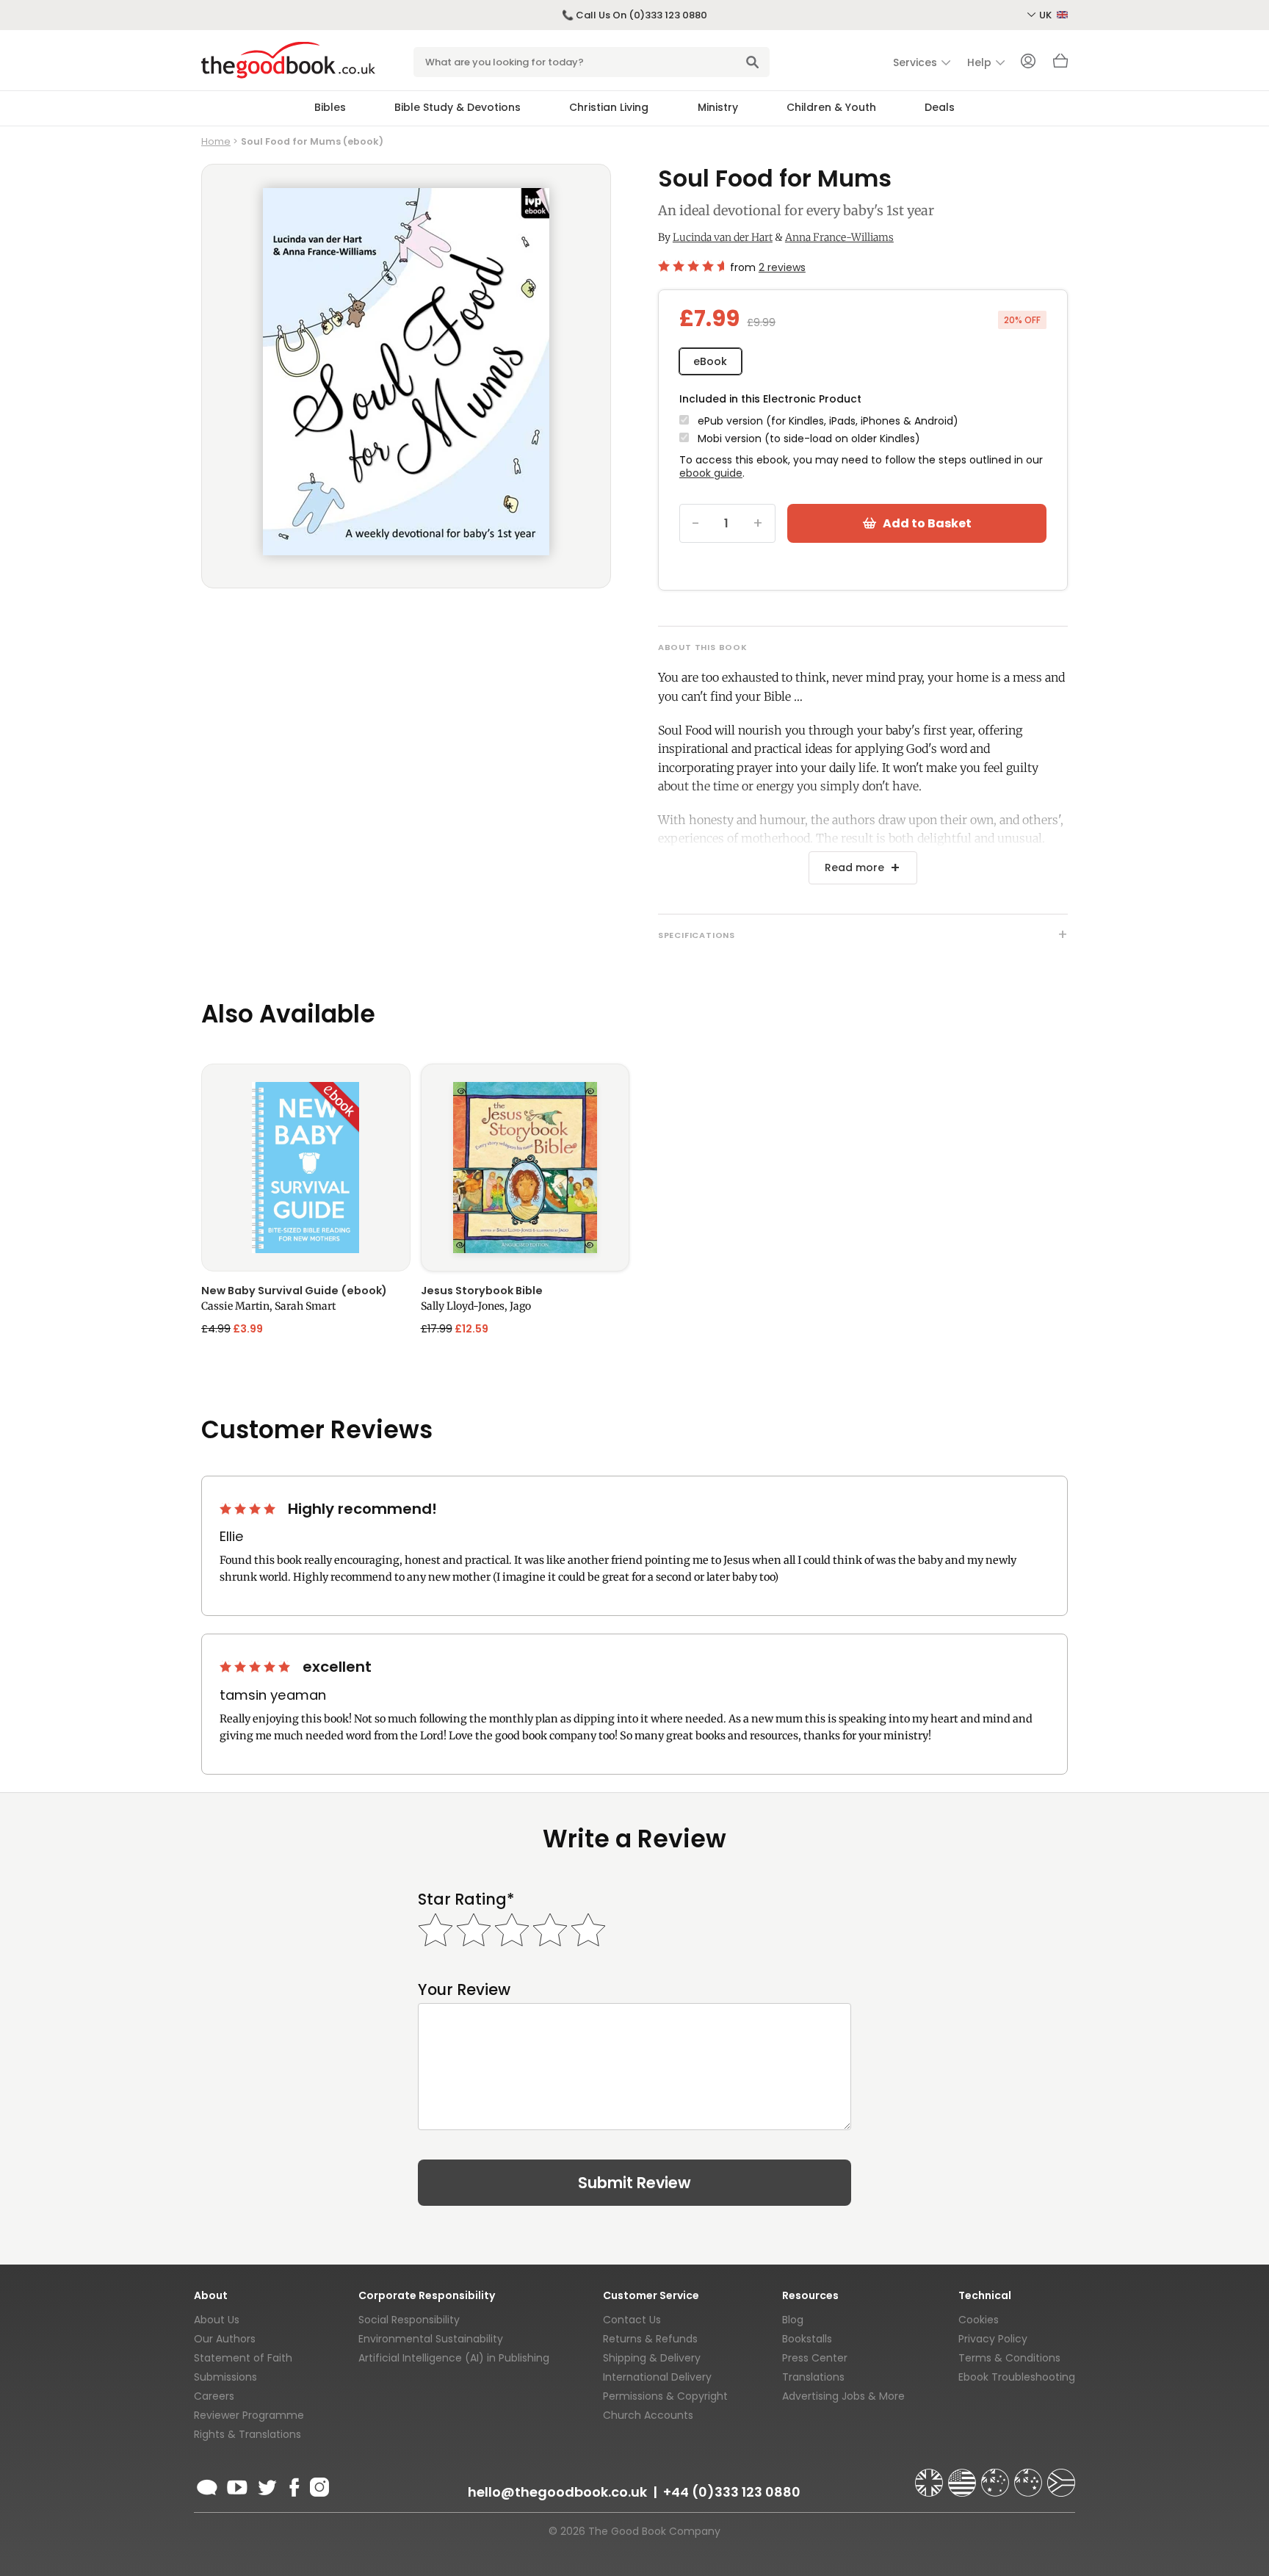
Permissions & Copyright (665, 2396)
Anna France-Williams (839, 237)
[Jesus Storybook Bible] (525, 1168)
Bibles (330, 107)
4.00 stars (249, 1509)
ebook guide (711, 473)
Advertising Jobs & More (843, 2396)
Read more (854, 867)
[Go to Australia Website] (997, 2476)
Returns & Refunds (650, 2339)
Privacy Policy (993, 2339)
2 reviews (782, 267)
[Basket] (1060, 65)
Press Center (815, 2358)
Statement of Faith (243, 2358)
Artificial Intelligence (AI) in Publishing (454, 2358)
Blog (793, 2320)
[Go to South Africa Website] (1061, 2476)
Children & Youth (831, 107)
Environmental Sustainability (431, 2339)
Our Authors (225, 2339)
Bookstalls (807, 2339)
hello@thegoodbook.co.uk (557, 2492)
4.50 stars (691, 266)
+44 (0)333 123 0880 (732, 2492)
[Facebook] (293, 2485)
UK (1046, 15)
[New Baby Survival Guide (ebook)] (306, 1168)
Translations (813, 2377)
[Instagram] (318, 2485)
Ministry (718, 107)
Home (216, 141)
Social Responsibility (409, 2320)
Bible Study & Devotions (458, 107)
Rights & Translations (247, 2434)
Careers (214, 2396)
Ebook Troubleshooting (1017, 2377)
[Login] (1028, 62)
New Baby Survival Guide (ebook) (294, 1291)
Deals (940, 107)
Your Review (464, 1989)
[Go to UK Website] (930, 2476)
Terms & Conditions (1009, 2358)
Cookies (979, 2320)
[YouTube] (237, 2485)
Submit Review (634, 2183)
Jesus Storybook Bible (482, 1291)
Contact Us (632, 2320)
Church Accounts (648, 2415)
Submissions (225, 2377)
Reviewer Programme (249, 2415)
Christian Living (609, 107)
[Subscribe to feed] (207, 2485)
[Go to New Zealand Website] (1030, 2476)
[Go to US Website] (963, 2476)
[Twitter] (266, 2485)
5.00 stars (256, 1667)
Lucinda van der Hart (723, 237)
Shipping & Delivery (652, 2358)
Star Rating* (466, 1899)
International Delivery (657, 2377)
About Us (217, 2320)
